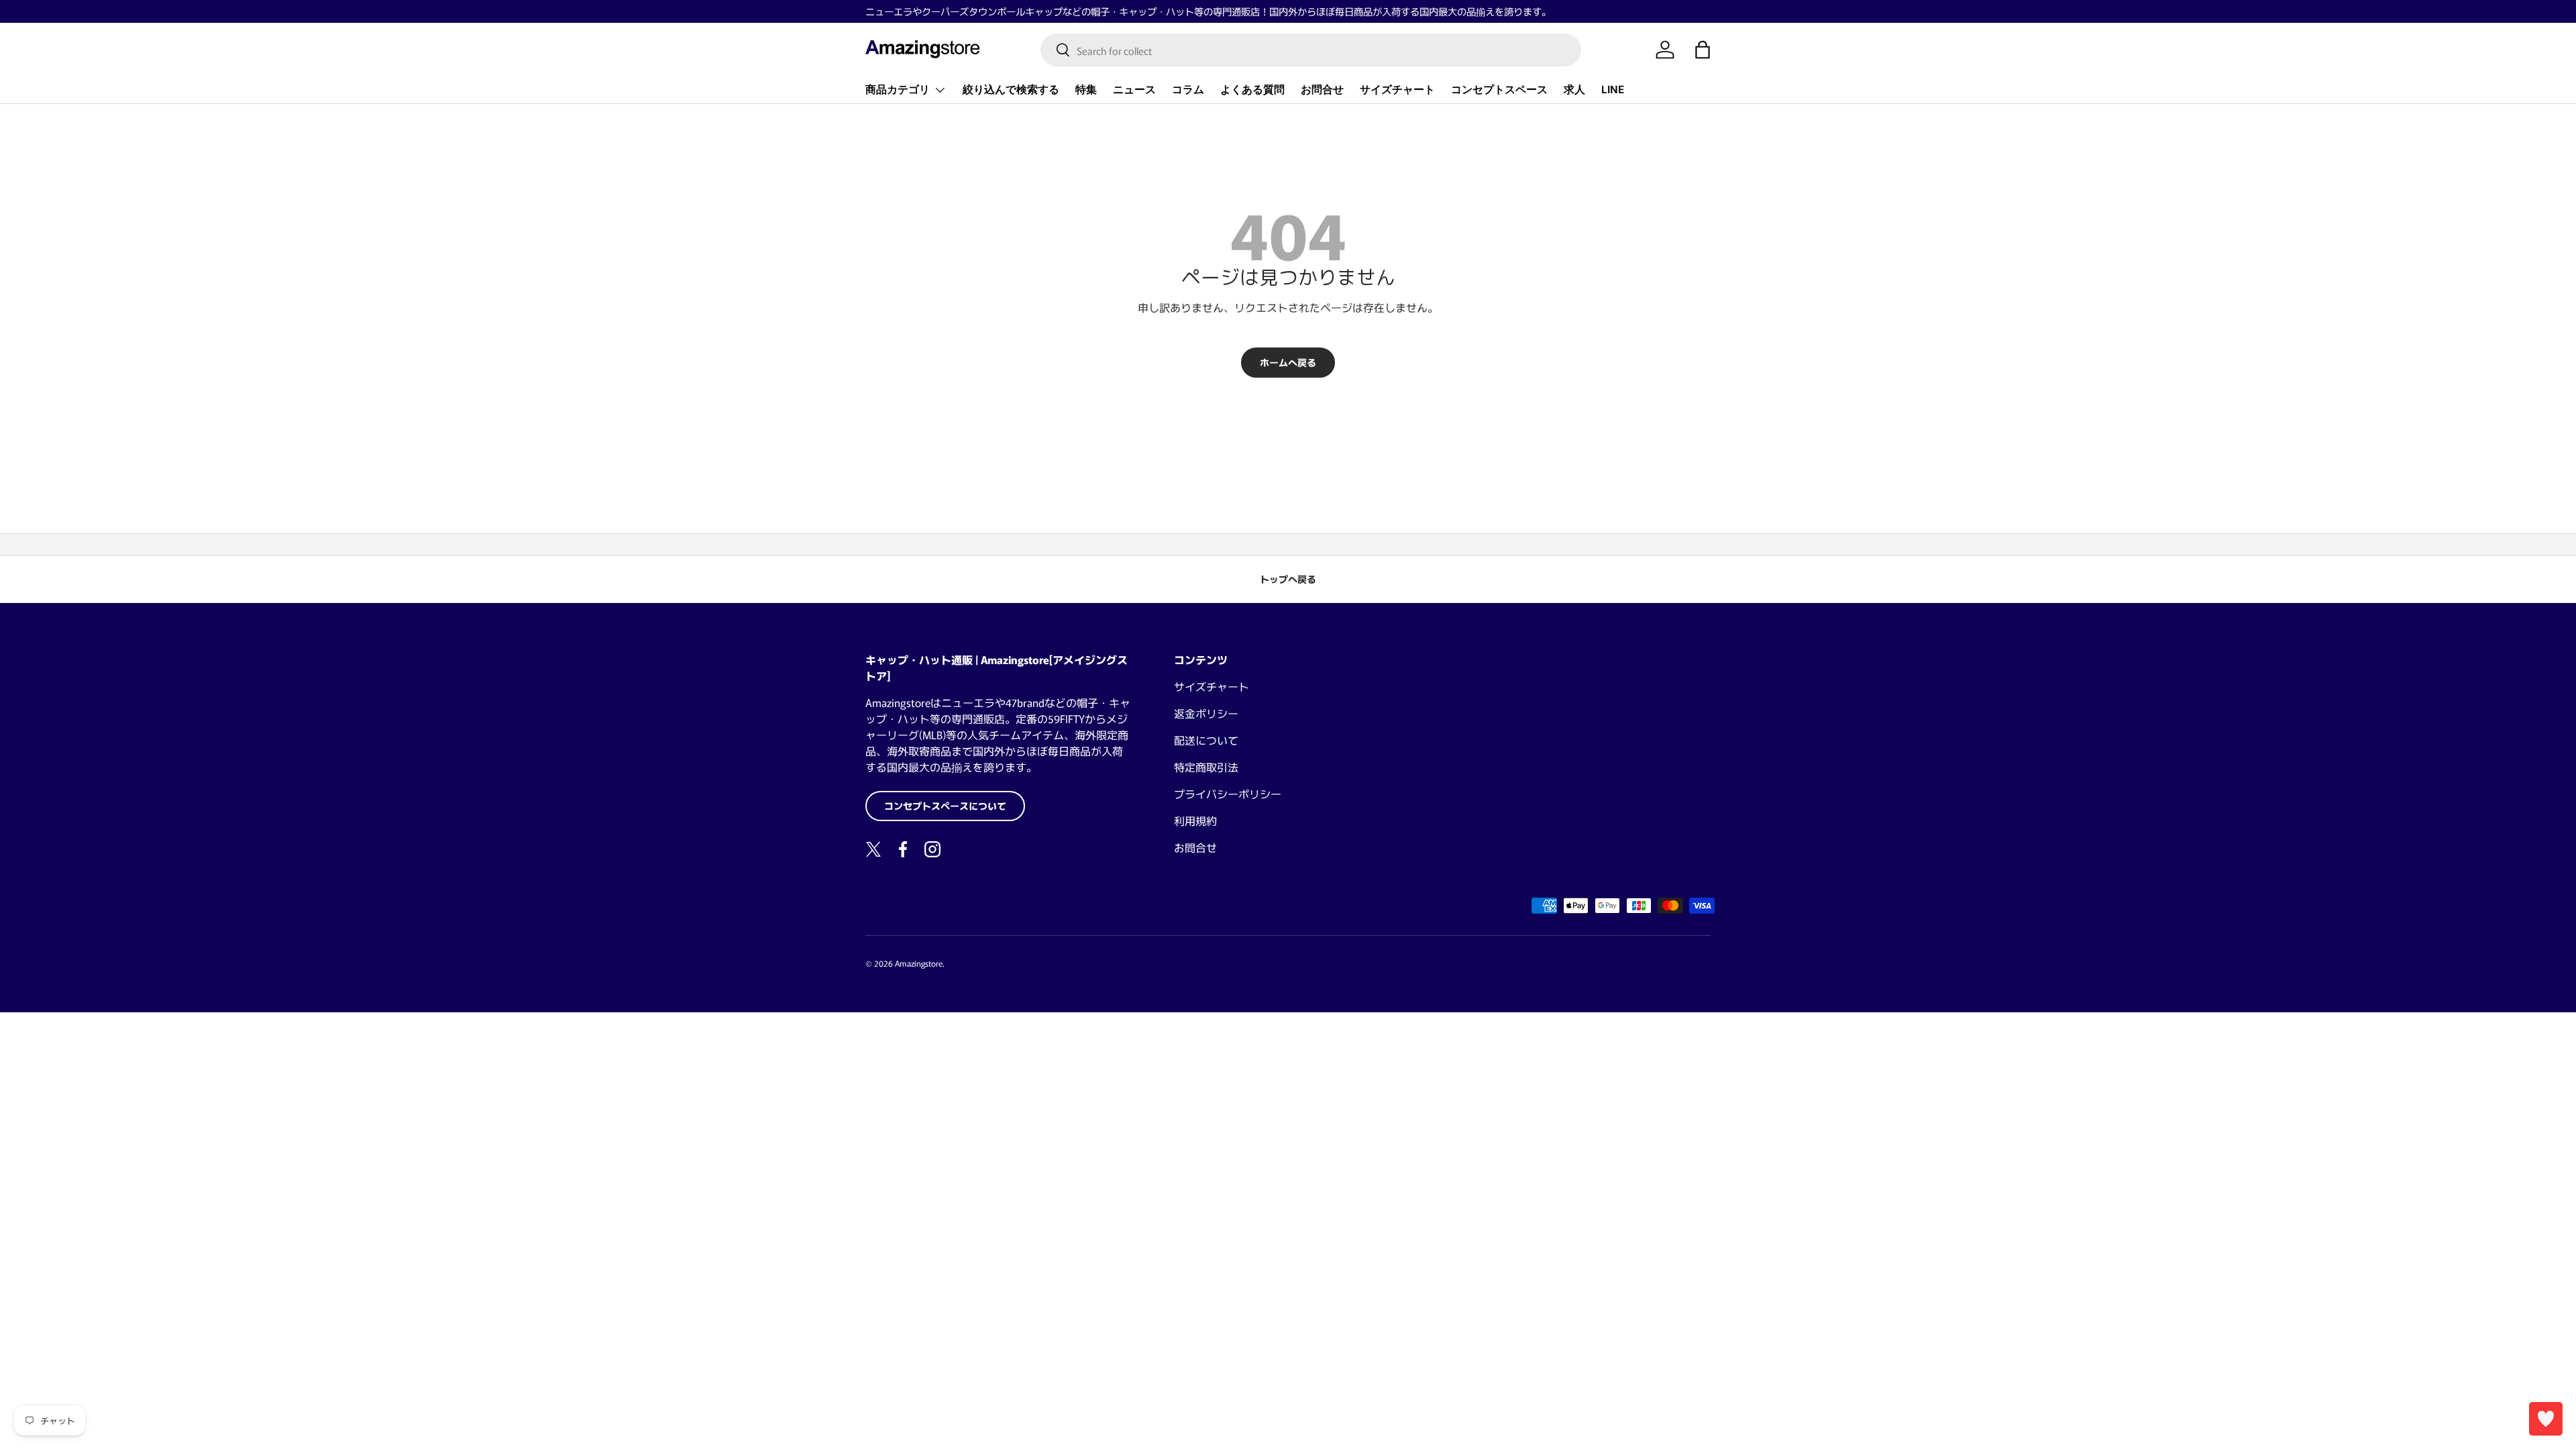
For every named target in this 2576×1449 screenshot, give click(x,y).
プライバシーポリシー (1228, 794)
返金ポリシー (1206, 713)
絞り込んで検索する (1011, 90)
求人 (1574, 90)
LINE (1613, 90)
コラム (1188, 90)
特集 (1086, 90)
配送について (1206, 740)
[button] (1703, 50)
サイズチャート (1397, 90)
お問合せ (1322, 90)
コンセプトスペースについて (945, 806)
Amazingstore (919, 963)
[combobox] (1311, 50)
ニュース (1134, 90)
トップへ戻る (1288, 579)
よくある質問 (1252, 90)
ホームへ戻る (1288, 362)
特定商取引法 (1206, 767)
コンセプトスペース (1499, 90)
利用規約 (1195, 820)
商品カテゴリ (898, 90)
